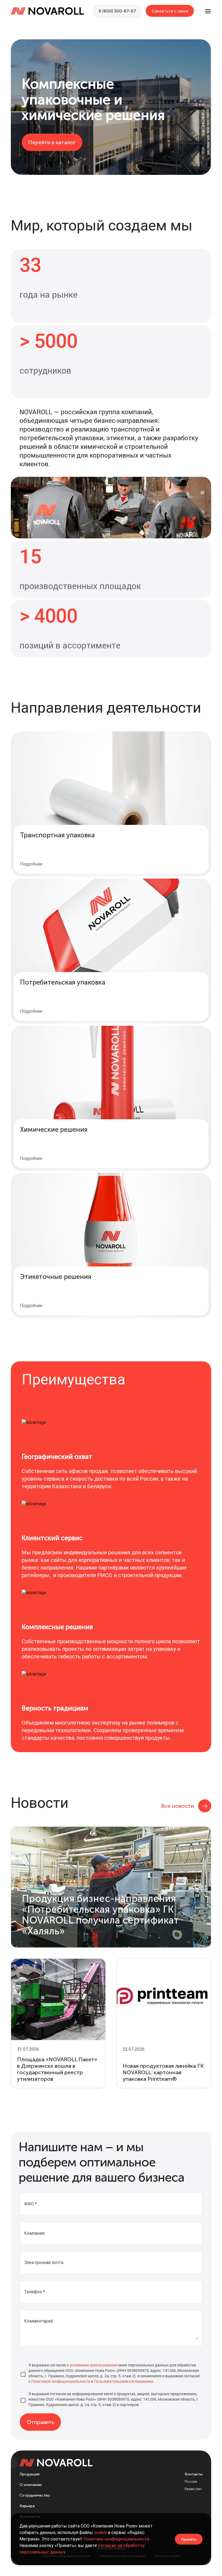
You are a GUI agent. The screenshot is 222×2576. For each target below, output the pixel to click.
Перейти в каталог (52, 142)
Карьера (27, 2506)
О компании (31, 2485)
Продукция (30, 2474)
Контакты (194, 2474)
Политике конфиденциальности (116, 2539)
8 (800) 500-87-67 (117, 11)
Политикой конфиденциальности (61, 2381)
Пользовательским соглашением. (124, 2381)
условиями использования (94, 2365)
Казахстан (193, 2489)
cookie (100, 2532)
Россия (191, 2482)
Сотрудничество (35, 2495)
